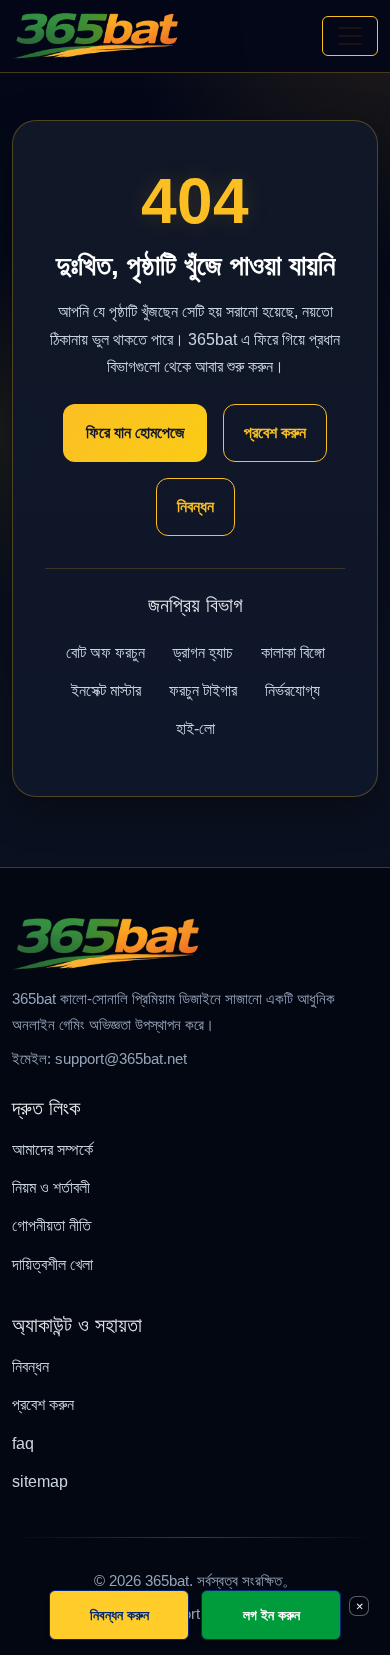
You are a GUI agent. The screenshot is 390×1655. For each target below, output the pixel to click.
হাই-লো (195, 728)
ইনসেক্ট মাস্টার (106, 690)
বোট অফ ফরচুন (105, 652)
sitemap (40, 1481)
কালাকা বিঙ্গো (293, 652)
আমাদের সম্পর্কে (52, 1149)
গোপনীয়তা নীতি (51, 1225)
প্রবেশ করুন (275, 432)
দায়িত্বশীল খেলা (52, 1264)
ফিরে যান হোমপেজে (135, 432)
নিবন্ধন (195, 506)
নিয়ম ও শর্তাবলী (51, 1187)
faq (23, 1443)
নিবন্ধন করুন (119, 1614)
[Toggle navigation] (350, 36)
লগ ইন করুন (271, 1614)
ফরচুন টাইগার (203, 690)
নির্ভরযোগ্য (292, 690)
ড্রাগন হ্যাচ (203, 652)
